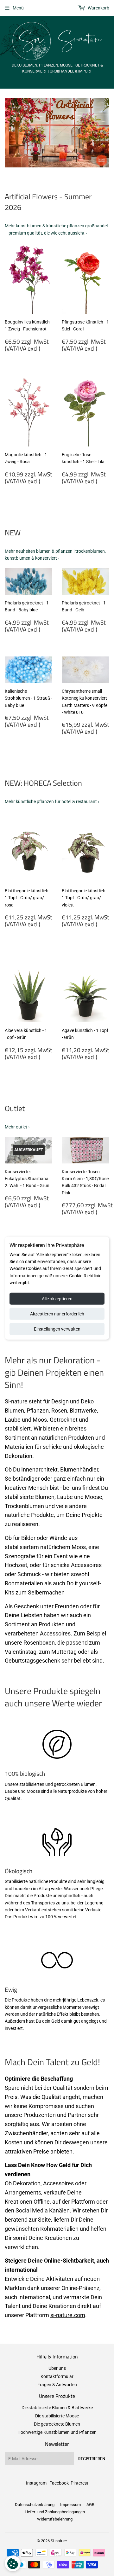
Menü (18, 8)
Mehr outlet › (17, 1127)
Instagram (36, 2483)
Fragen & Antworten (57, 2385)
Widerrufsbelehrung (55, 2519)
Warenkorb (98, 8)
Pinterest (79, 2483)
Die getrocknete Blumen (57, 2424)
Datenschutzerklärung (35, 2505)
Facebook (59, 2483)
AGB (90, 2505)
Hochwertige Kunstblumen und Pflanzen (57, 2432)
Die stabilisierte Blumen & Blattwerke (57, 2408)
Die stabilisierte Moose (57, 2416)
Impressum (70, 2505)
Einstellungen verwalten (57, 1329)
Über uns (57, 2368)
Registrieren (92, 2459)
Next (105, 133)
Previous (9, 133)
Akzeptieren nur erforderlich (57, 1314)
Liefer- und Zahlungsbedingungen (55, 2512)
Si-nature (59, 2541)
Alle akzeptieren (57, 1298)
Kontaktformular (57, 2376)
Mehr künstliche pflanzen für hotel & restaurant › (52, 801)
